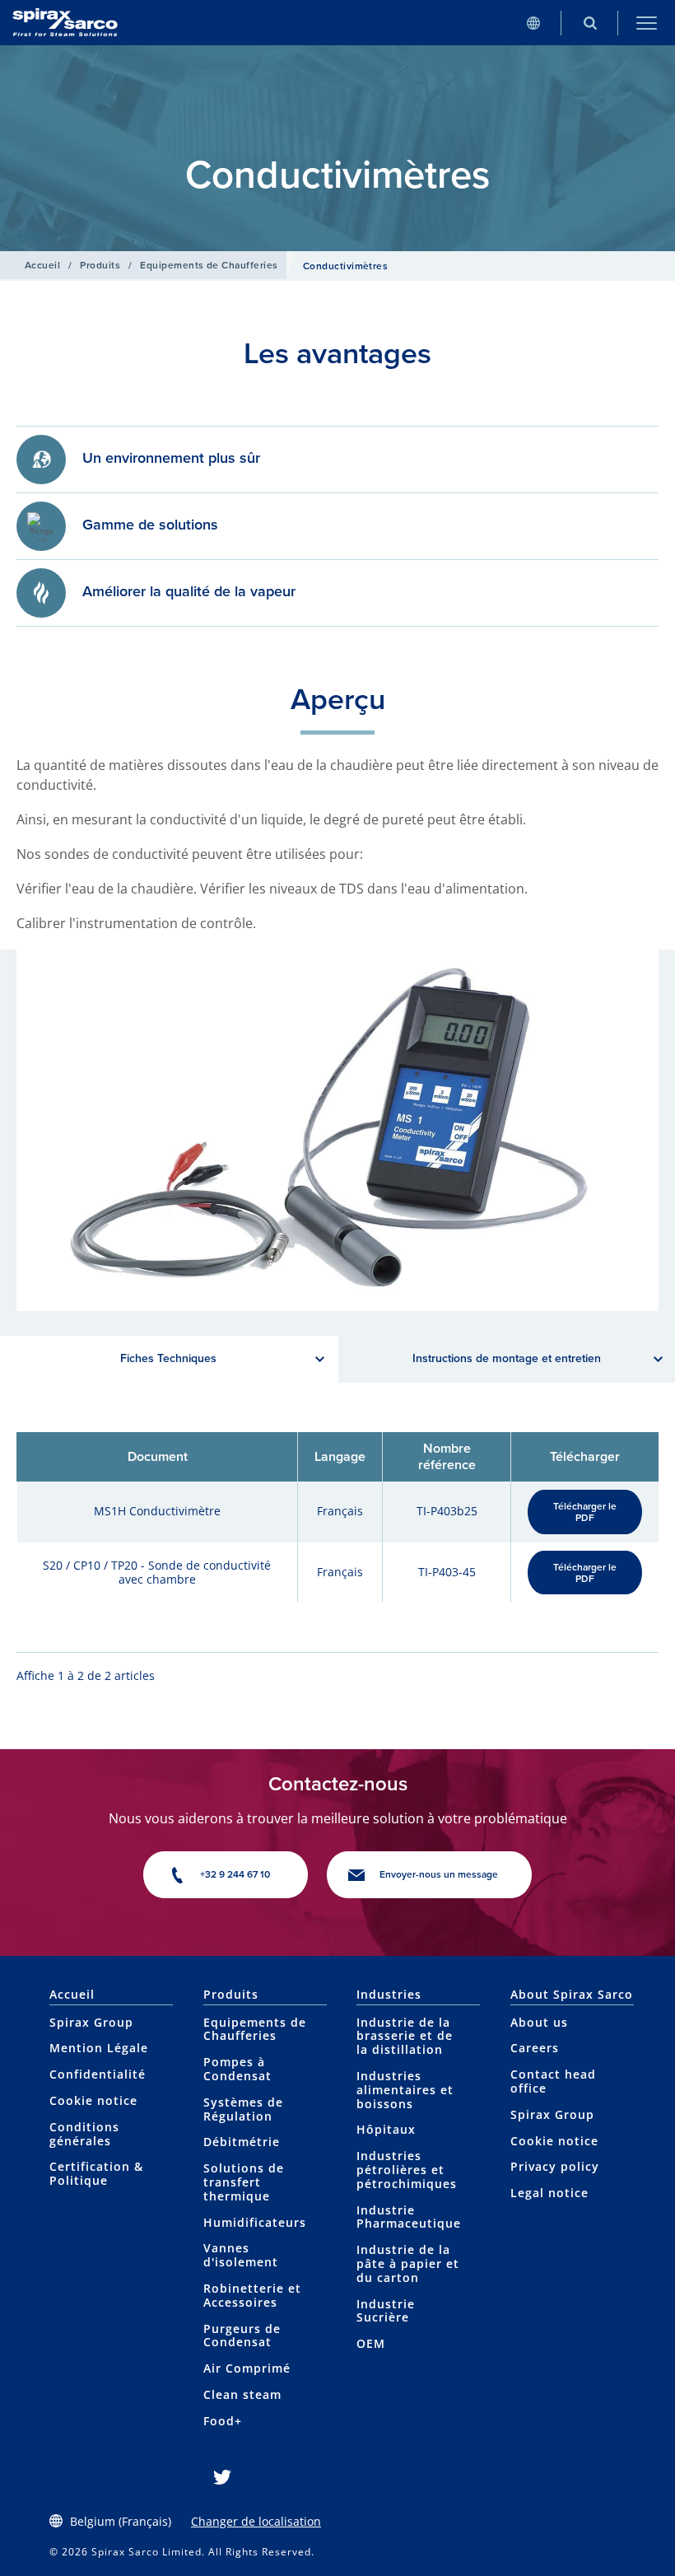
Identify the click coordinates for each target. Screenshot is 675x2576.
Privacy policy (555, 2166)
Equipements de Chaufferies (209, 265)
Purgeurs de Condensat (242, 2336)
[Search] (590, 23)
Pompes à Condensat (237, 2069)
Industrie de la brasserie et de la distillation (405, 2036)
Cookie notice (93, 2100)
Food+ (223, 2421)
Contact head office (553, 2081)
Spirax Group (91, 2022)
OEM (371, 2343)
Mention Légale (99, 2048)
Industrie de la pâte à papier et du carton (408, 2263)
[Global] (533, 23)
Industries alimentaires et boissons (405, 2090)
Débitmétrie (242, 2142)
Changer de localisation (256, 2521)
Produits (100, 265)
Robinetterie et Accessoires (252, 2295)
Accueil (42, 265)
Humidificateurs (255, 2222)
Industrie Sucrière (386, 2311)
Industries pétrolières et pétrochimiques (407, 2170)
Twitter (222, 2477)
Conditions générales (84, 2134)
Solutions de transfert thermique (244, 2182)
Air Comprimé (247, 2368)
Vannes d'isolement (241, 2255)
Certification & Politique (96, 2173)
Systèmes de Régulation (243, 2109)
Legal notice (549, 2193)
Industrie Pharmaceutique (409, 2217)
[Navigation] (647, 23)
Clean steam (242, 2394)
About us (539, 2022)
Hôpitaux (386, 2129)
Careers (535, 2048)
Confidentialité (98, 2074)
